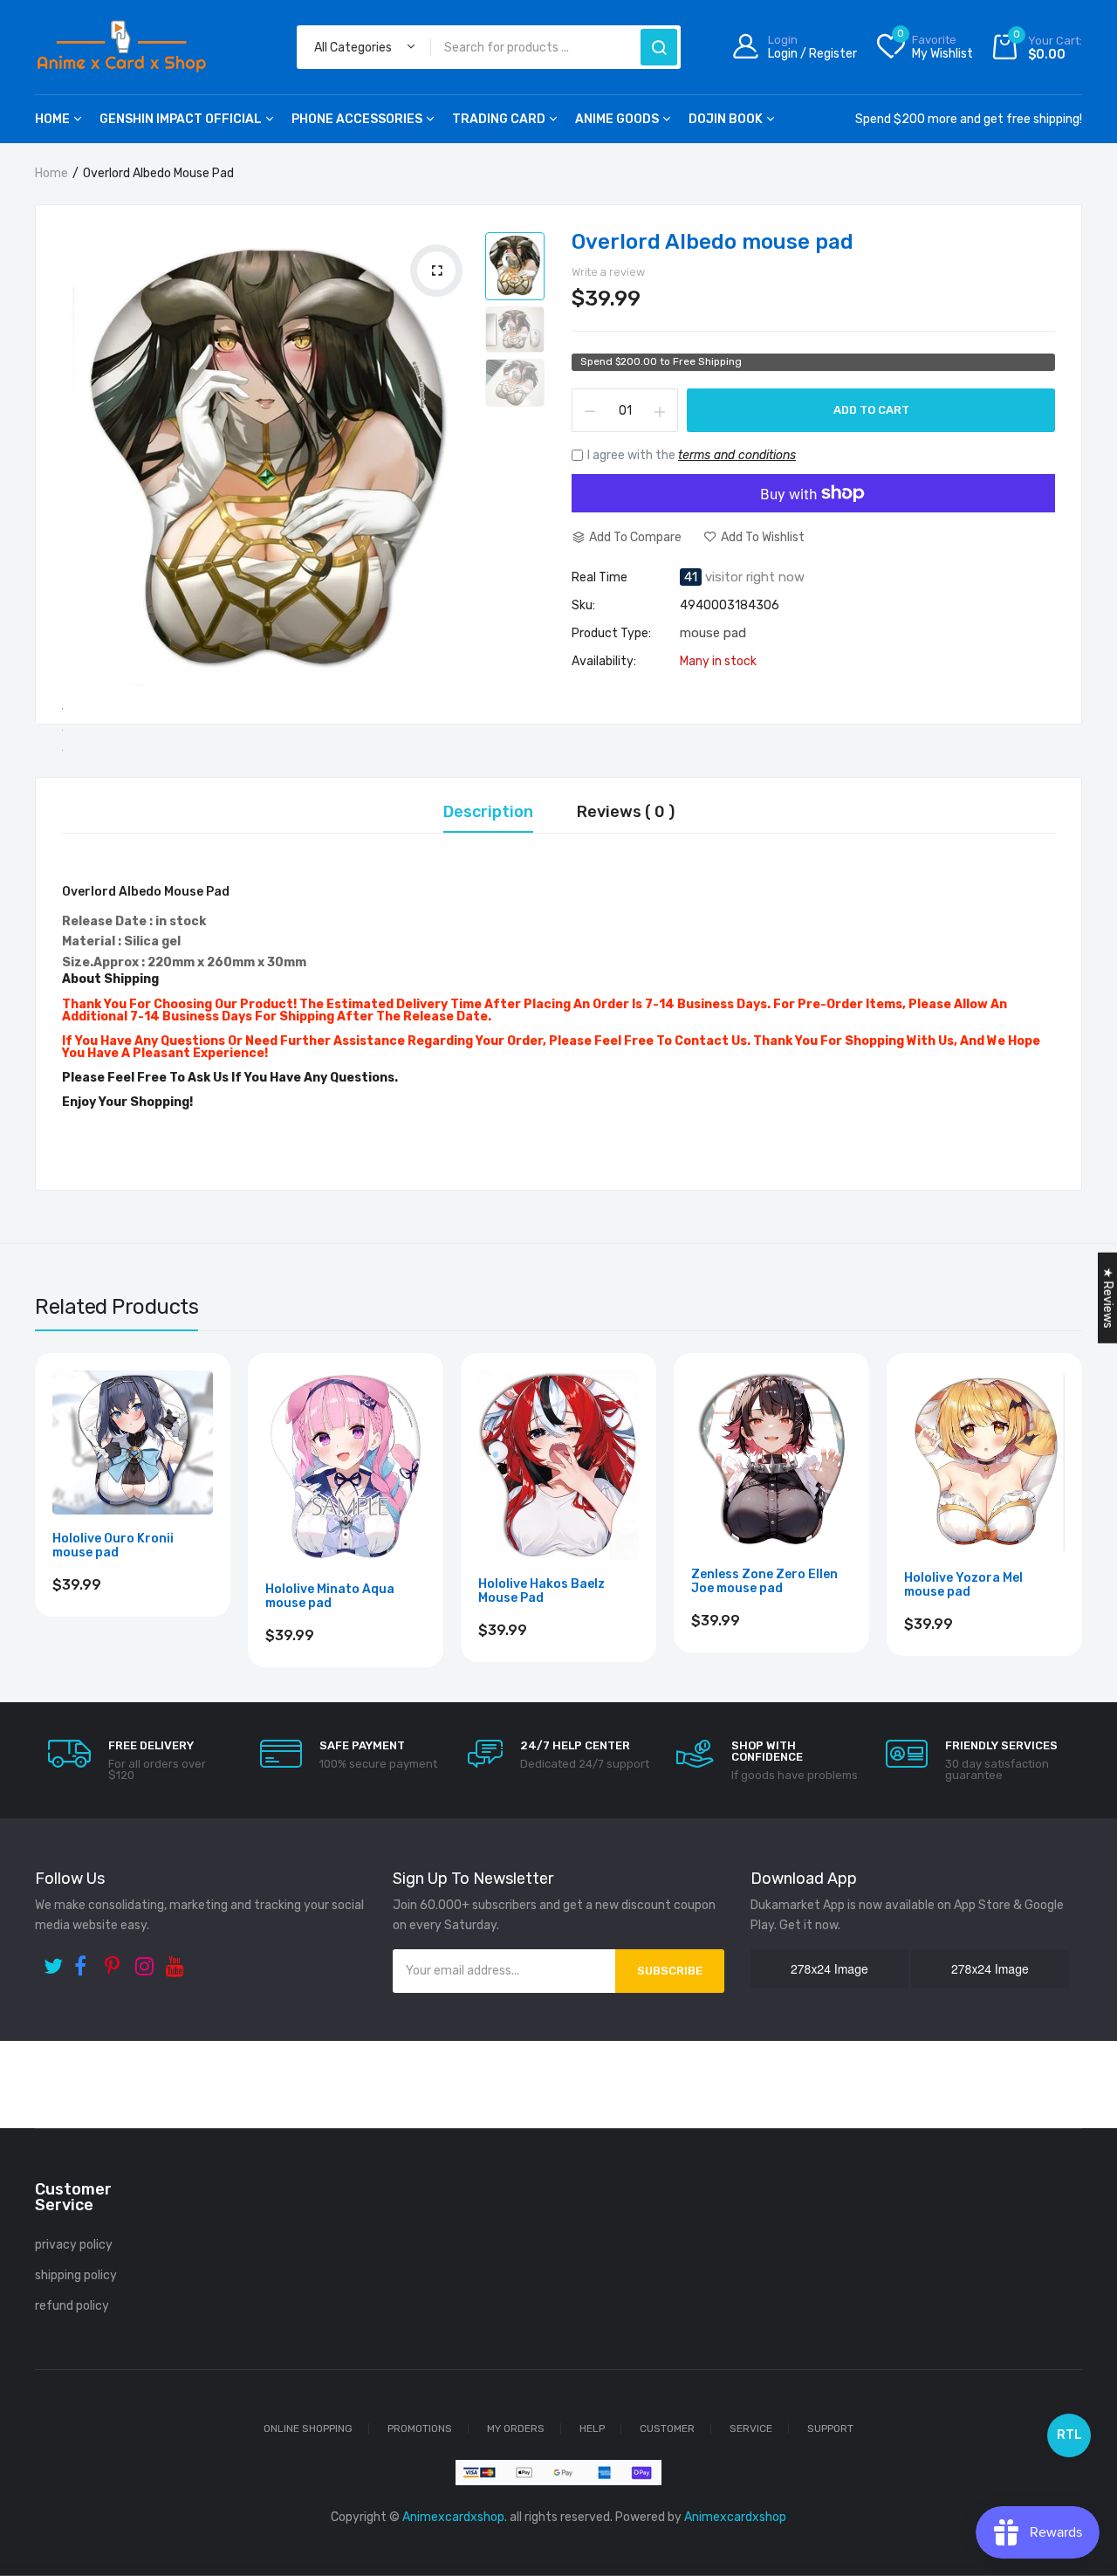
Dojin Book (726, 119)
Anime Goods (617, 119)
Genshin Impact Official (181, 119)
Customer (667, 2428)
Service (751, 2428)
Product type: (611, 634)
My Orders (516, 2428)
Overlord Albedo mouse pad (713, 242)
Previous (35, 1529)
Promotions (420, 2428)
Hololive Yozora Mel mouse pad (963, 1585)
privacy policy (74, 2245)
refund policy (72, 2306)
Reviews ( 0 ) (626, 813)
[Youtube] (177, 1960)
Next (1082, 1529)
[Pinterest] (116, 1960)
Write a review (608, 272)
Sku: (583, 606)
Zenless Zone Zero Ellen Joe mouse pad (764, 1582)
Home (52, 119)
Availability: (604, 662)
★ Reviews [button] (1108, 1297)
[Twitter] (55, 1960)
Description (488, 813)
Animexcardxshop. (455, 2517)
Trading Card (499, 119)
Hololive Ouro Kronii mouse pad (113, 1546)
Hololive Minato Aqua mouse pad (330, 1597)
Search (659, 47)
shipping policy (76, 2275)
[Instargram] (146, 1960)
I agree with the (692, 455)
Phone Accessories (357, 119)
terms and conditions (737, 455)
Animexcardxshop (735, 2517)
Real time (600, 578)
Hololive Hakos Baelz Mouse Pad (541, 1591)
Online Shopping (308, 2428)
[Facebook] (85, 1960)
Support (830, 2428)
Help (592, 2428)
